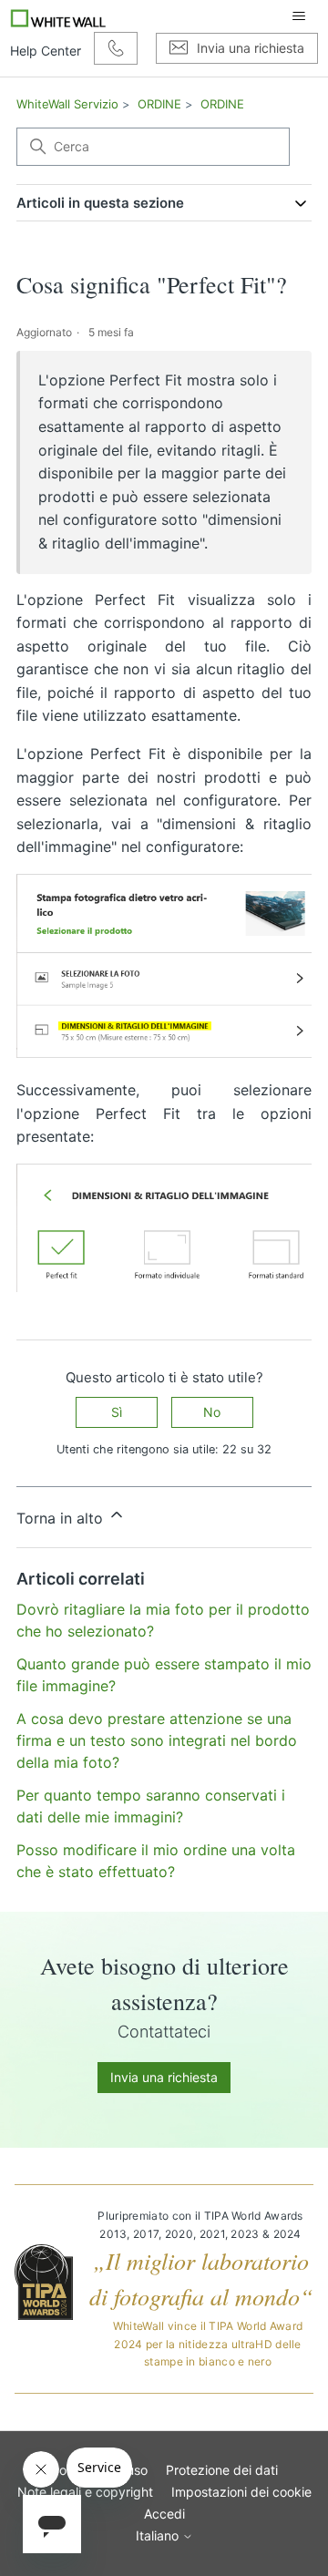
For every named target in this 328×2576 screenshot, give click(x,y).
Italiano (159, 2536)
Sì (117, 1412)
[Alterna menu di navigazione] (299, 16)
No (212, 1412)
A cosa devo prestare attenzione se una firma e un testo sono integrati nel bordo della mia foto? (157, 1740)
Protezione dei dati (222, 2470)
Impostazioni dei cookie (241, 2492)
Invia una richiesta (164, 2077)
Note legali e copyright (85, 2492)
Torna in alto (62, 1518)
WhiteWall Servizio (67, 104)
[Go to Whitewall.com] (59, 16)
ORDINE (159, 104)
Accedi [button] (164, 2514)
